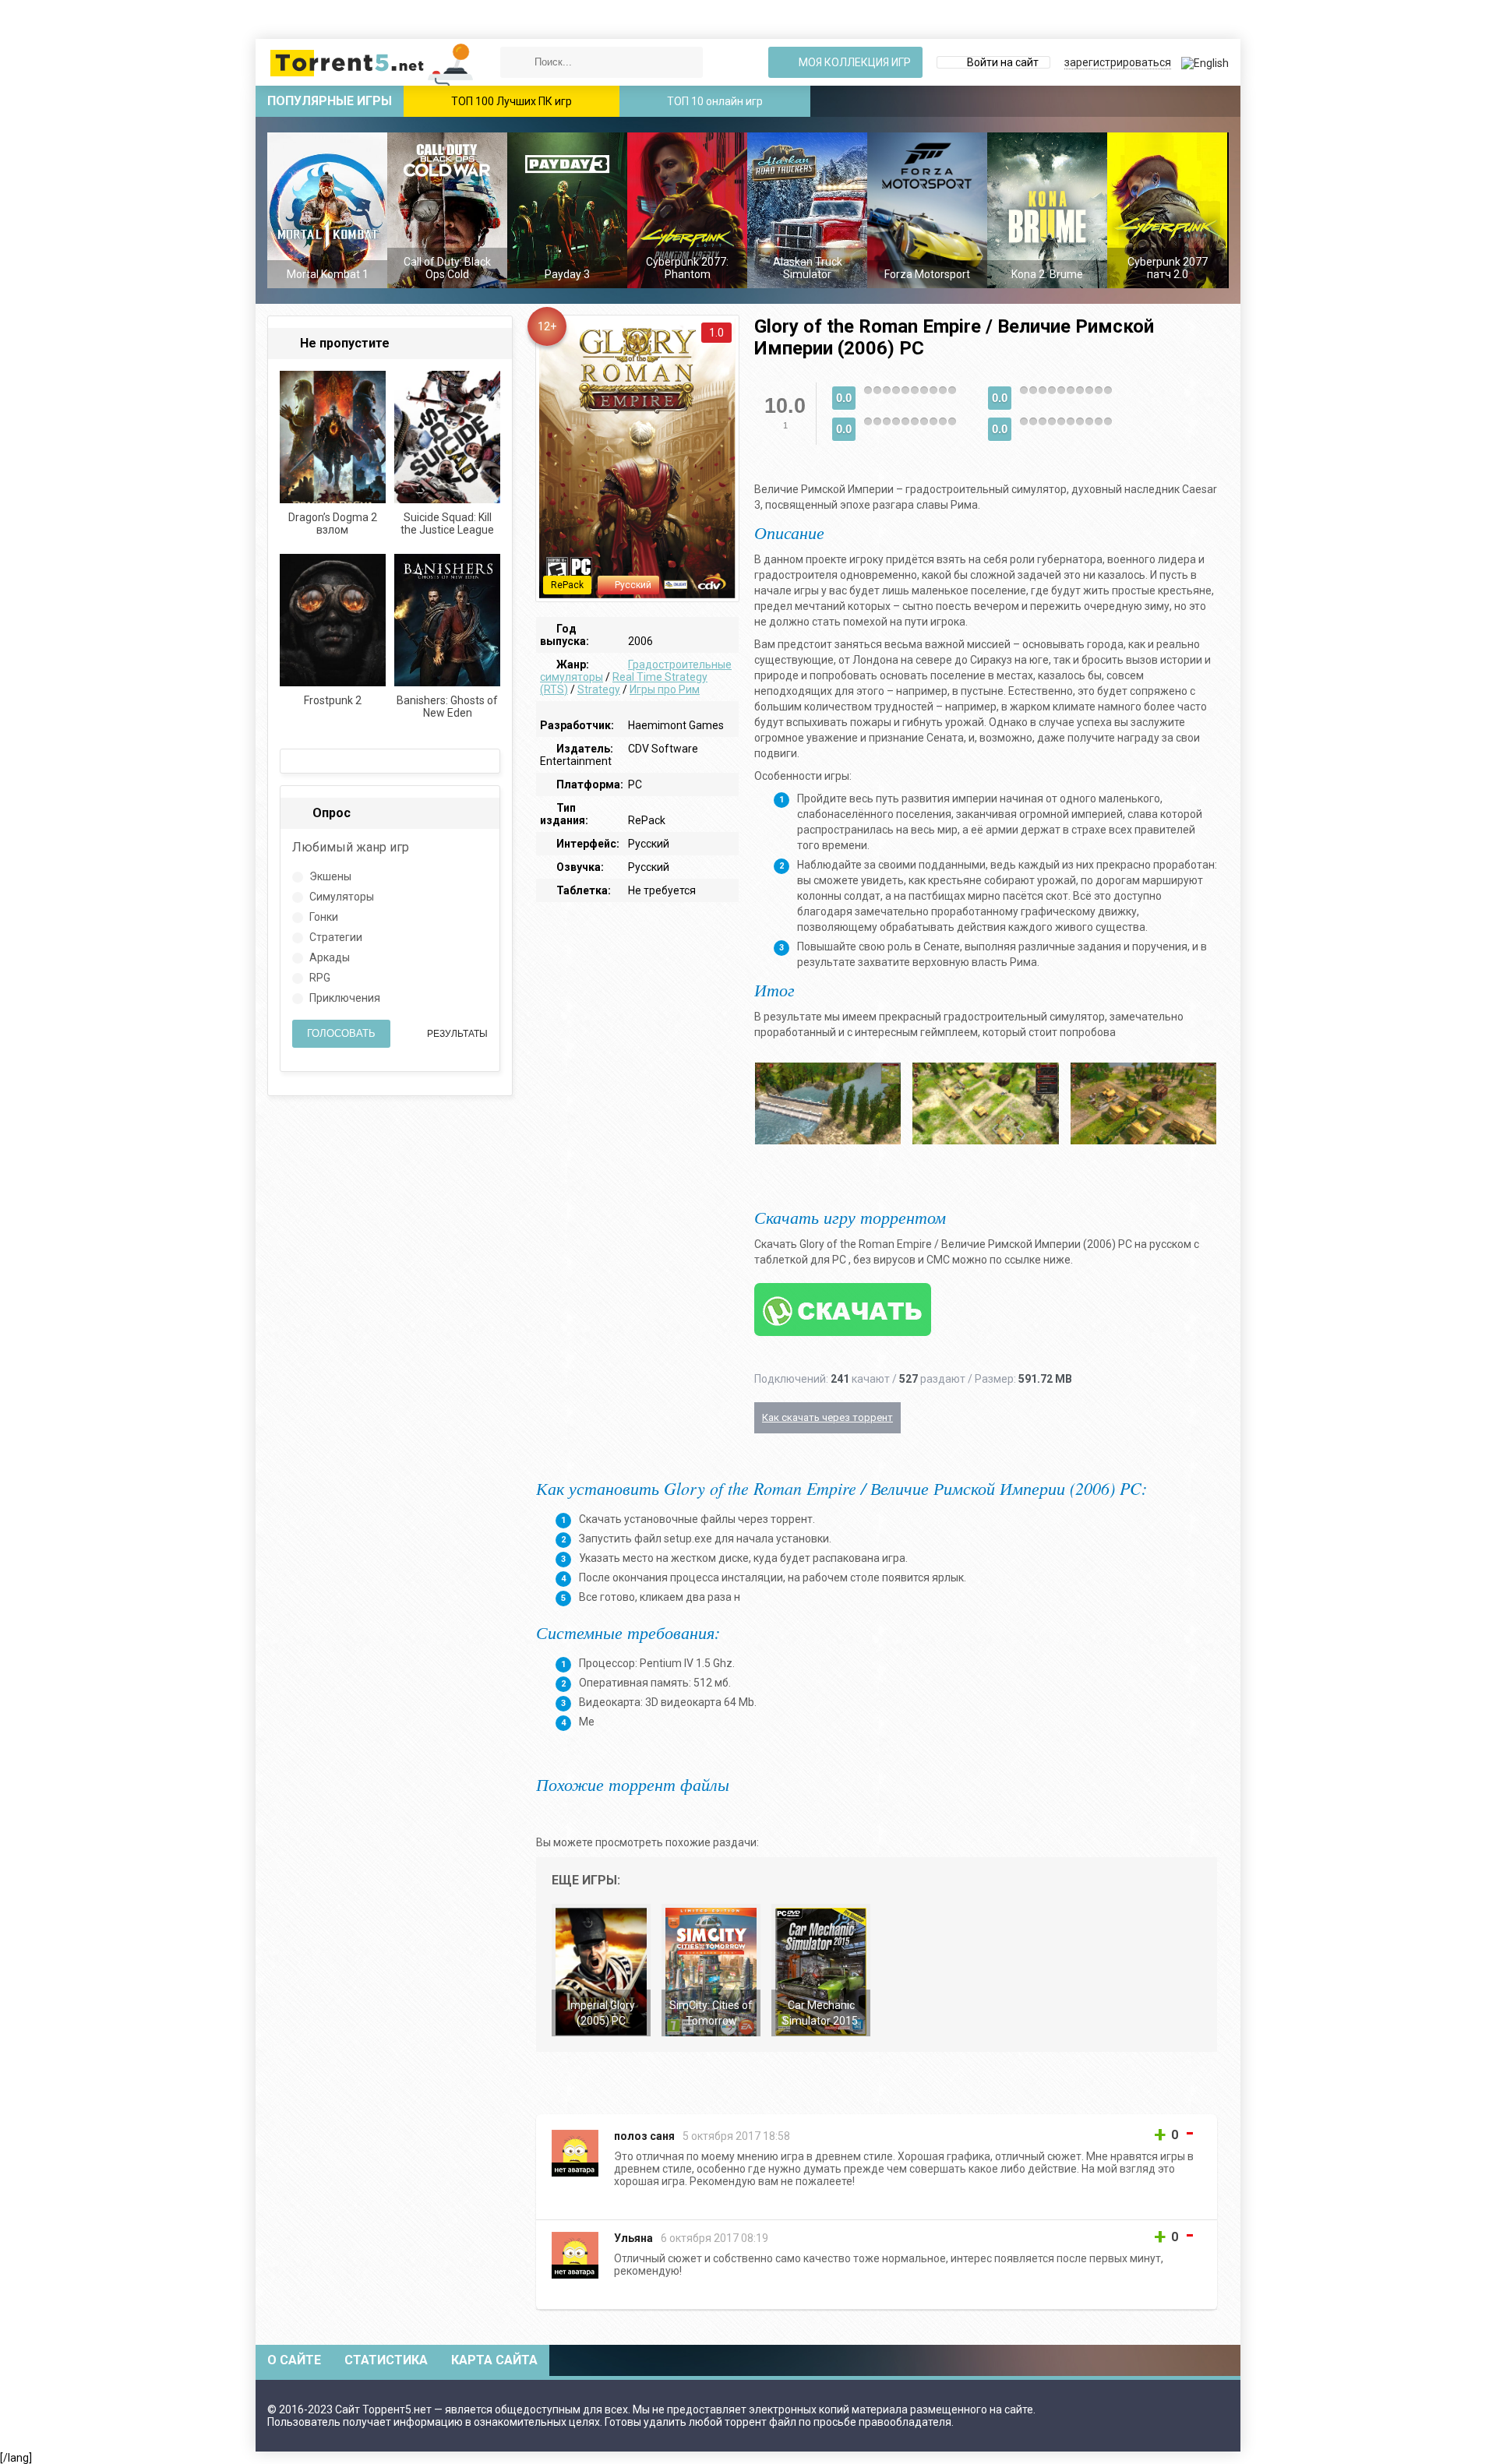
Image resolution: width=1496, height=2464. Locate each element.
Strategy (599, 689)
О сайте (294, 2360)
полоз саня (644, 2136)
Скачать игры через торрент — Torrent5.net (372, 62)
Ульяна (633, 2238)
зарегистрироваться (1118, 62)
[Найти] (516, 62)
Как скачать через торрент (827, 1417)
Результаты (456, 1034)
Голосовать (341, 1033)
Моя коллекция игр (854, 62)
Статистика (386, 2360)
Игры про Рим (665, 689)
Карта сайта (494, 2360)
